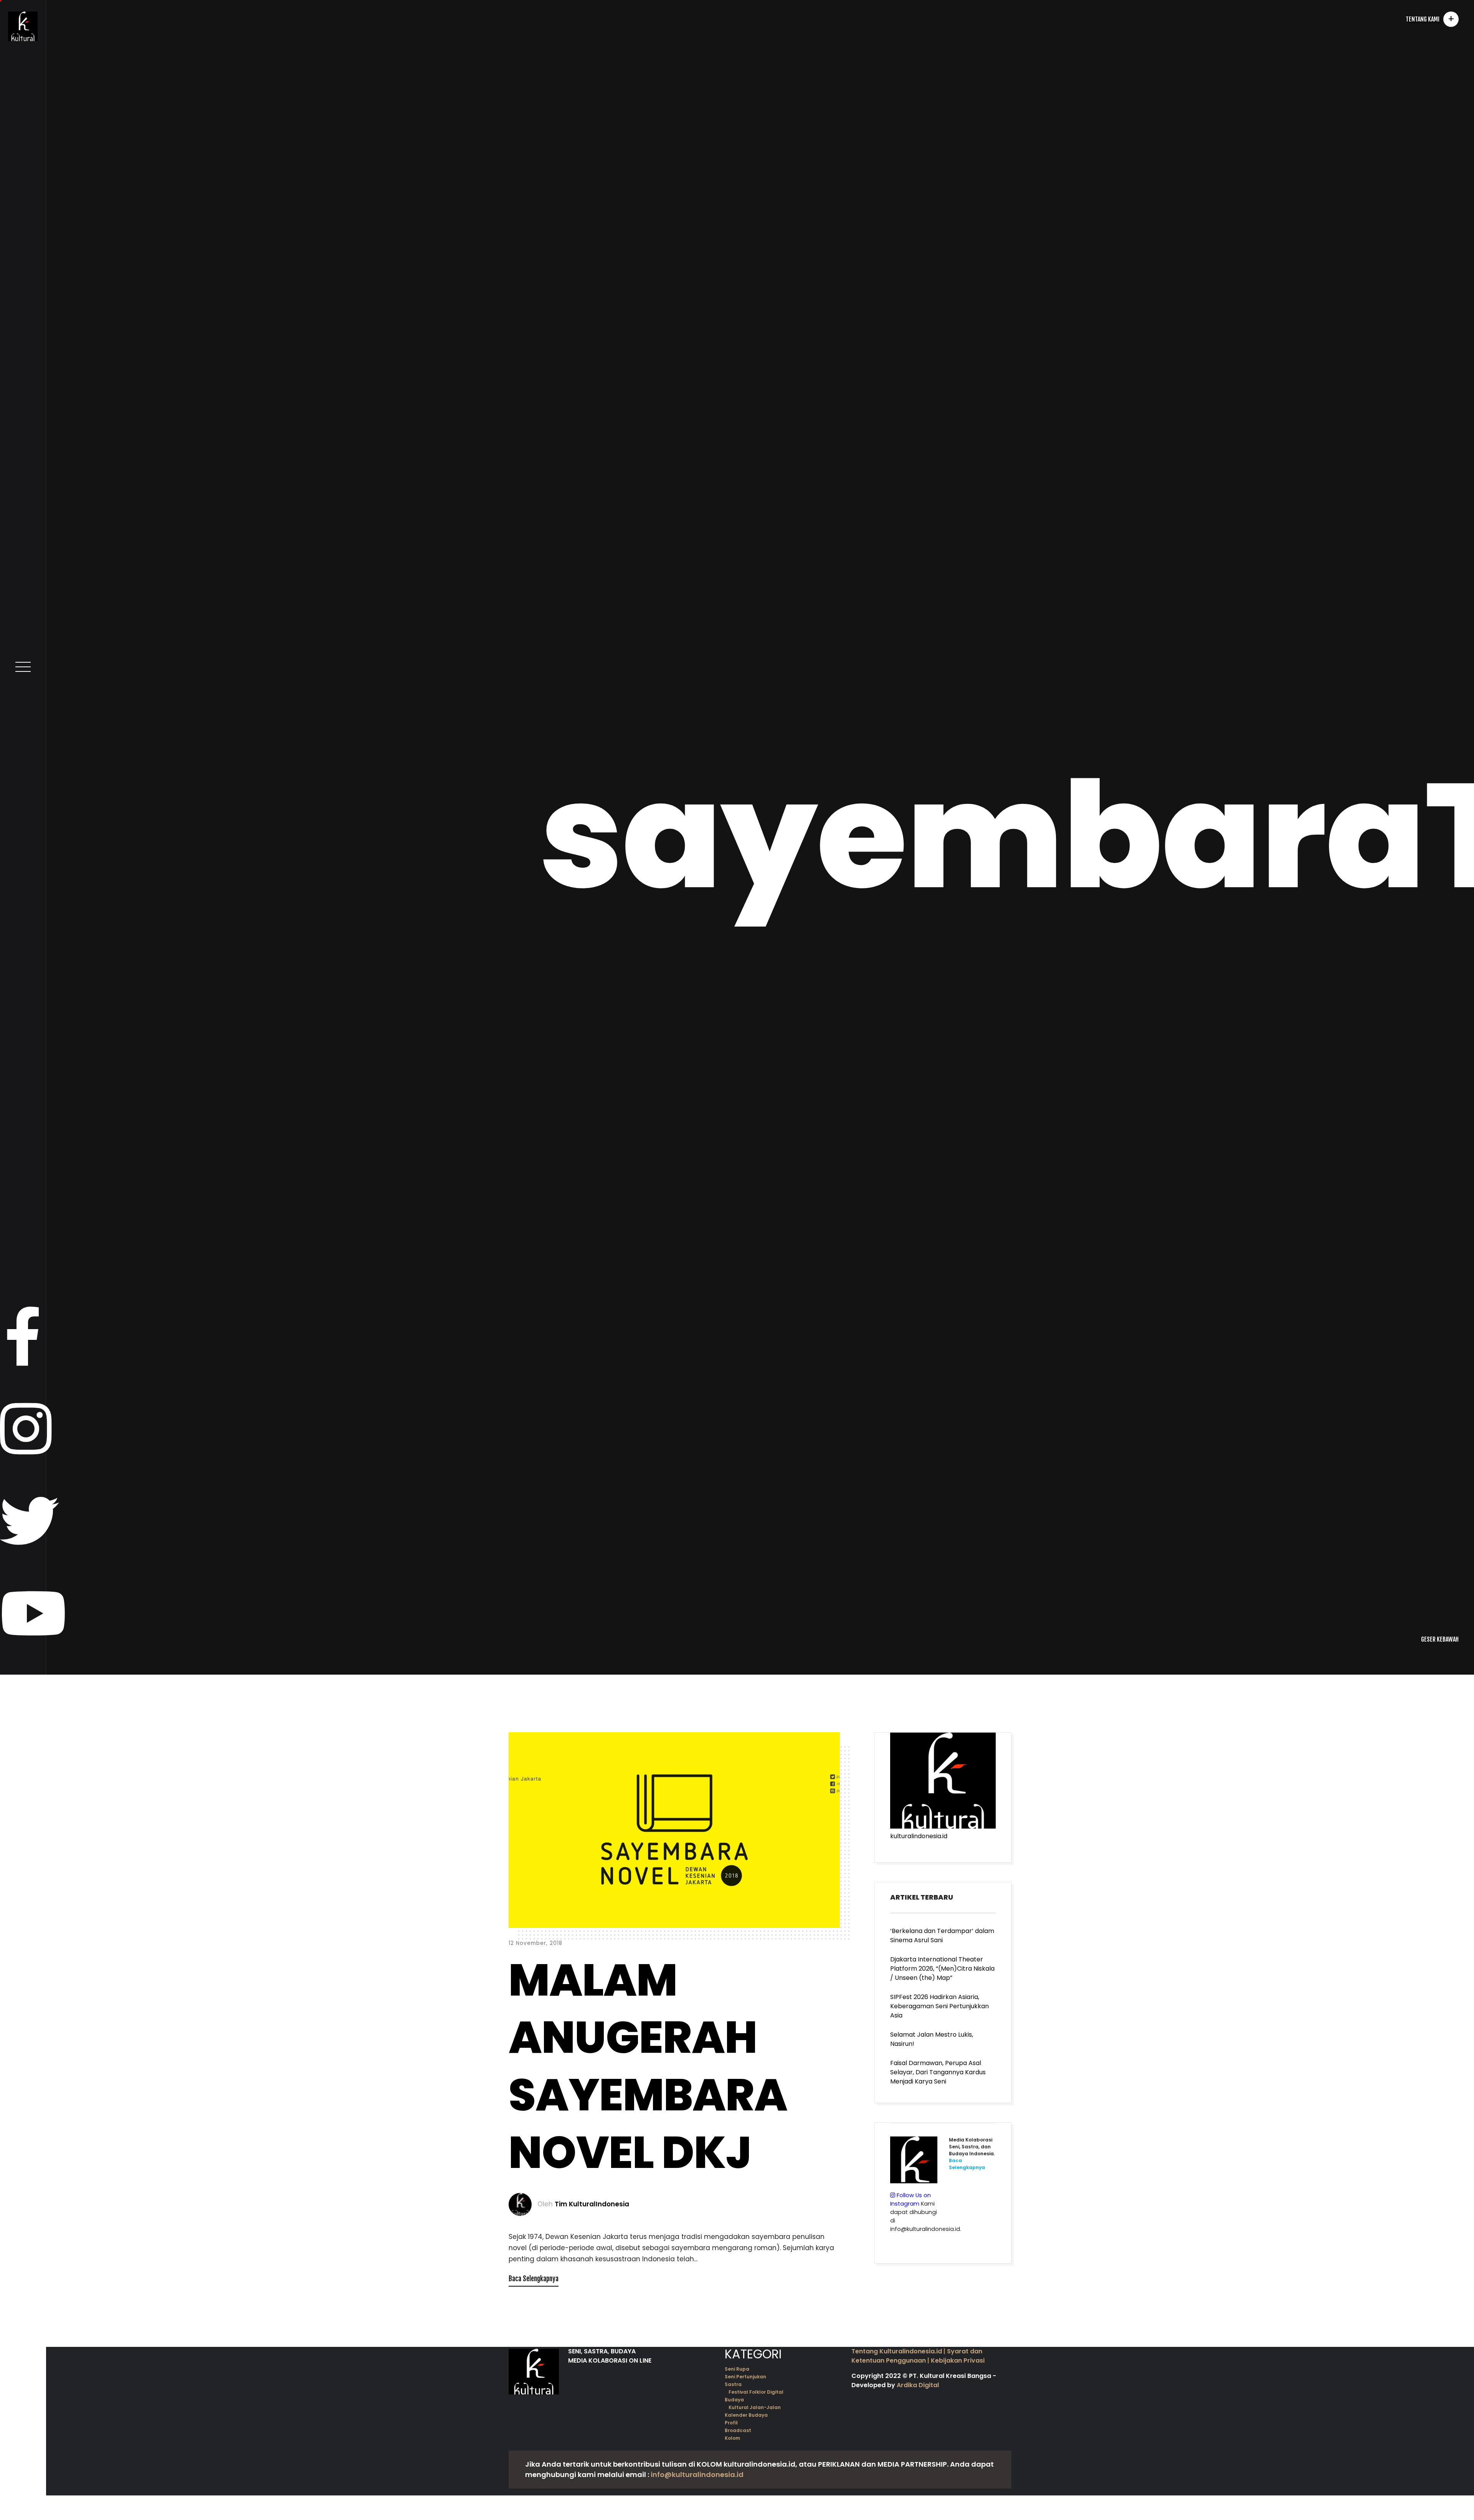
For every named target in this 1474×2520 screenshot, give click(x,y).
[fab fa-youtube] (33, 2460)
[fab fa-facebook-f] (23, 2183)
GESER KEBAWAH (1440, 2485)
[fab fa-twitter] (30, 2368)
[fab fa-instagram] (26, 2276)
